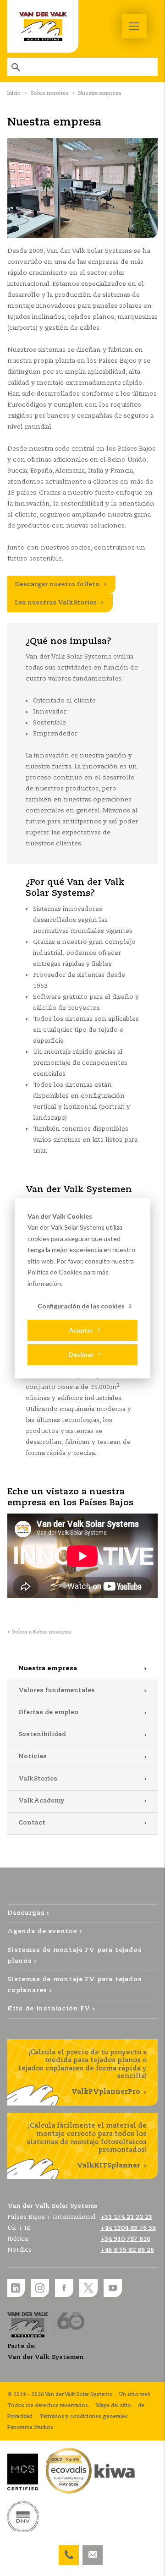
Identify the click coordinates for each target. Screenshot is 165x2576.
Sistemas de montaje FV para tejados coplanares (75, 1985)
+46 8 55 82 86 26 (127, 2250)
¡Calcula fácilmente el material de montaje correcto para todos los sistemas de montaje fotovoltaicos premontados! (87, 2146)
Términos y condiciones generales (84, 2417)
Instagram (40, 2288)
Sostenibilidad (42, 1735)
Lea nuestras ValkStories (56, 603)
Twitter (88, 2288)
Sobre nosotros (50, 93)
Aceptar (81, 1330)
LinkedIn (16, 2288)
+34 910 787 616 (69, 2551)
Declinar (81, 1354)
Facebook (64, 2288)
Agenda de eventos (42, 1931)
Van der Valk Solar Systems (43, 26)
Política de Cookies (55, 1272)
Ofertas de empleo (48, 1713)
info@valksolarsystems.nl (93, 2551)
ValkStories (38, 1779)
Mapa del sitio (114, 2406)
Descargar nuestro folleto (57, 585)
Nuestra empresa (48, 1669)
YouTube (113, 2288)
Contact (32, 1823)
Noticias (33, 1756)
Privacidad (20, 2417)
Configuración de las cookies (81, 1306)
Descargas (26, 1913)
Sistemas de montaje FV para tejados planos (75, 1956)
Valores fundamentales (57, 1691)
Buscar (16, 67)
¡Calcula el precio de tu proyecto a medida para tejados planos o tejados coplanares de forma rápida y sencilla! (82, 2072)
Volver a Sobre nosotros (41, 1632)
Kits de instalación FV (49, 2009)
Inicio (14, 93)
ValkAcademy (41, 1801)
